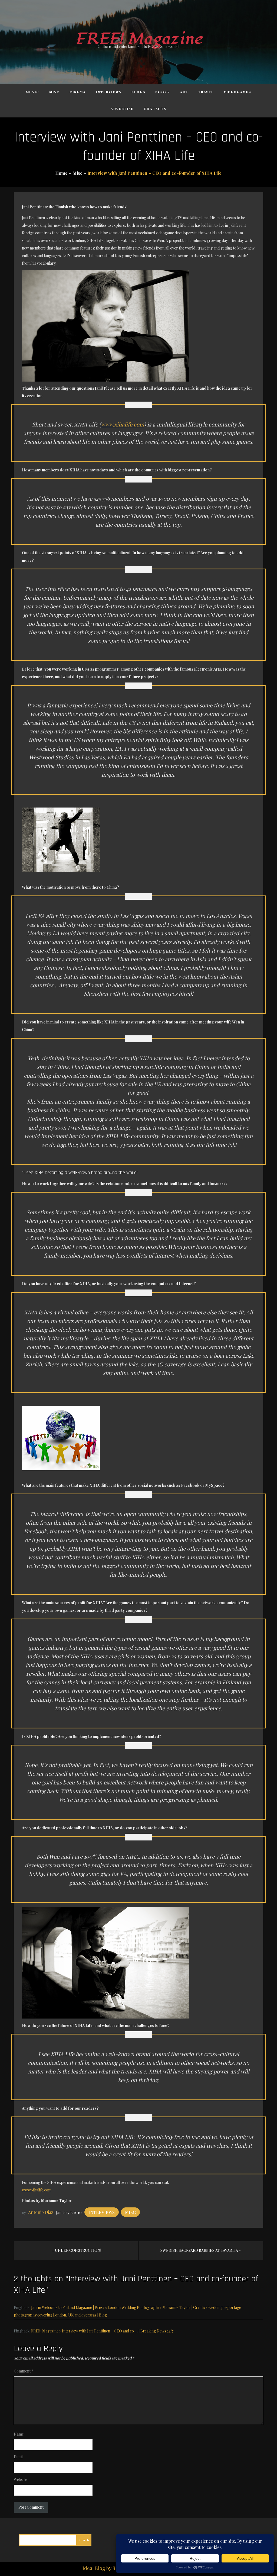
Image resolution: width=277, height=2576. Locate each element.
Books (163, 92)
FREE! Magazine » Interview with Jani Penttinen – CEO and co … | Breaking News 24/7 (102, 2331)
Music (33, 92)
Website (20, 2480)
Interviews (109, 92)
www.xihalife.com (123, 424)
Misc (54, 92)
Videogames (237, 92)
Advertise (122, 109)
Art (184, 92)
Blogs (138, 92)
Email (19, 2457)
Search (84, 2540)
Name (19, 2434)
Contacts (155, 109)
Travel (206, 92)
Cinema (78, 92)
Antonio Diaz (41, 2212)
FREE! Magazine (138, 39)
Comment (24, 2371)
